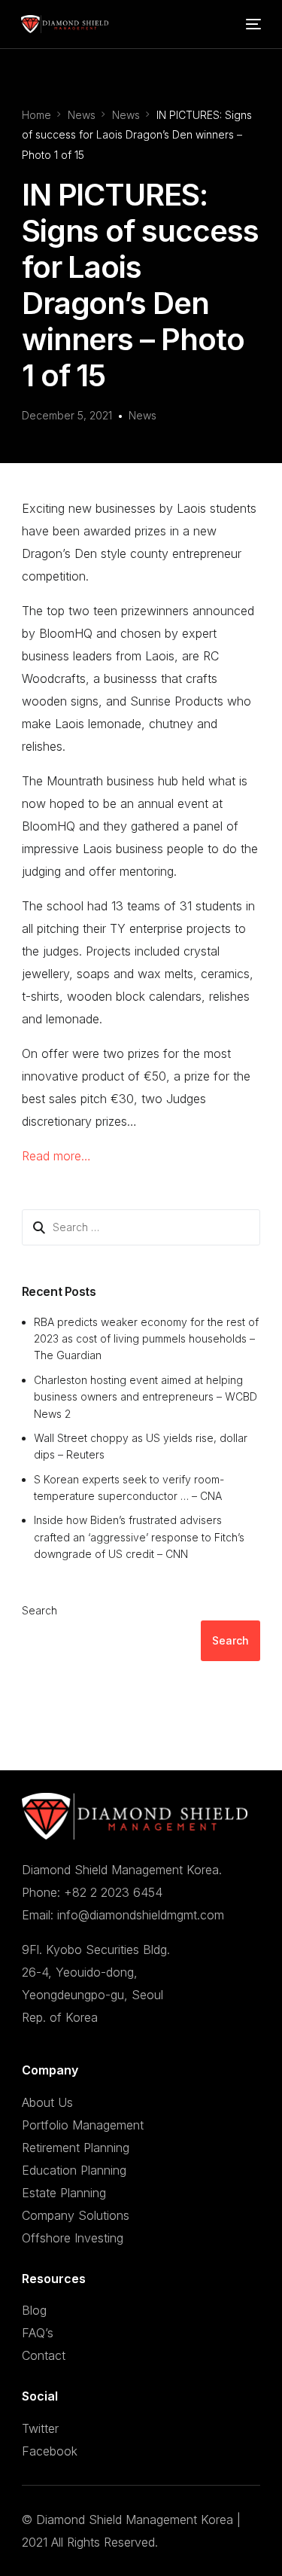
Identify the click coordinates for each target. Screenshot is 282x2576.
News (143, 415)
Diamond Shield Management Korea (135, 2520)
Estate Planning (64, 2193)
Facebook (50, 2451)
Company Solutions (76, 2215)
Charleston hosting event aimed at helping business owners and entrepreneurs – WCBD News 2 (146, 1397)
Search (39, 1610)
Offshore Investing (73, 2238)
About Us (47, 2102)
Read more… (56, 1156)
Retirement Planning (76, 2148)
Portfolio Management (83, 2125)
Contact (44, 2355)
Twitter (40, 2428)
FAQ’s (38, 2333)
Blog (34, 2310)
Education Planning (74, 2170)
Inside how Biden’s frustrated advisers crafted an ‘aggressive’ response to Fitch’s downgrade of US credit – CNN (139, 1537)
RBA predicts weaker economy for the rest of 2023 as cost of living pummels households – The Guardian (146, 1339)
